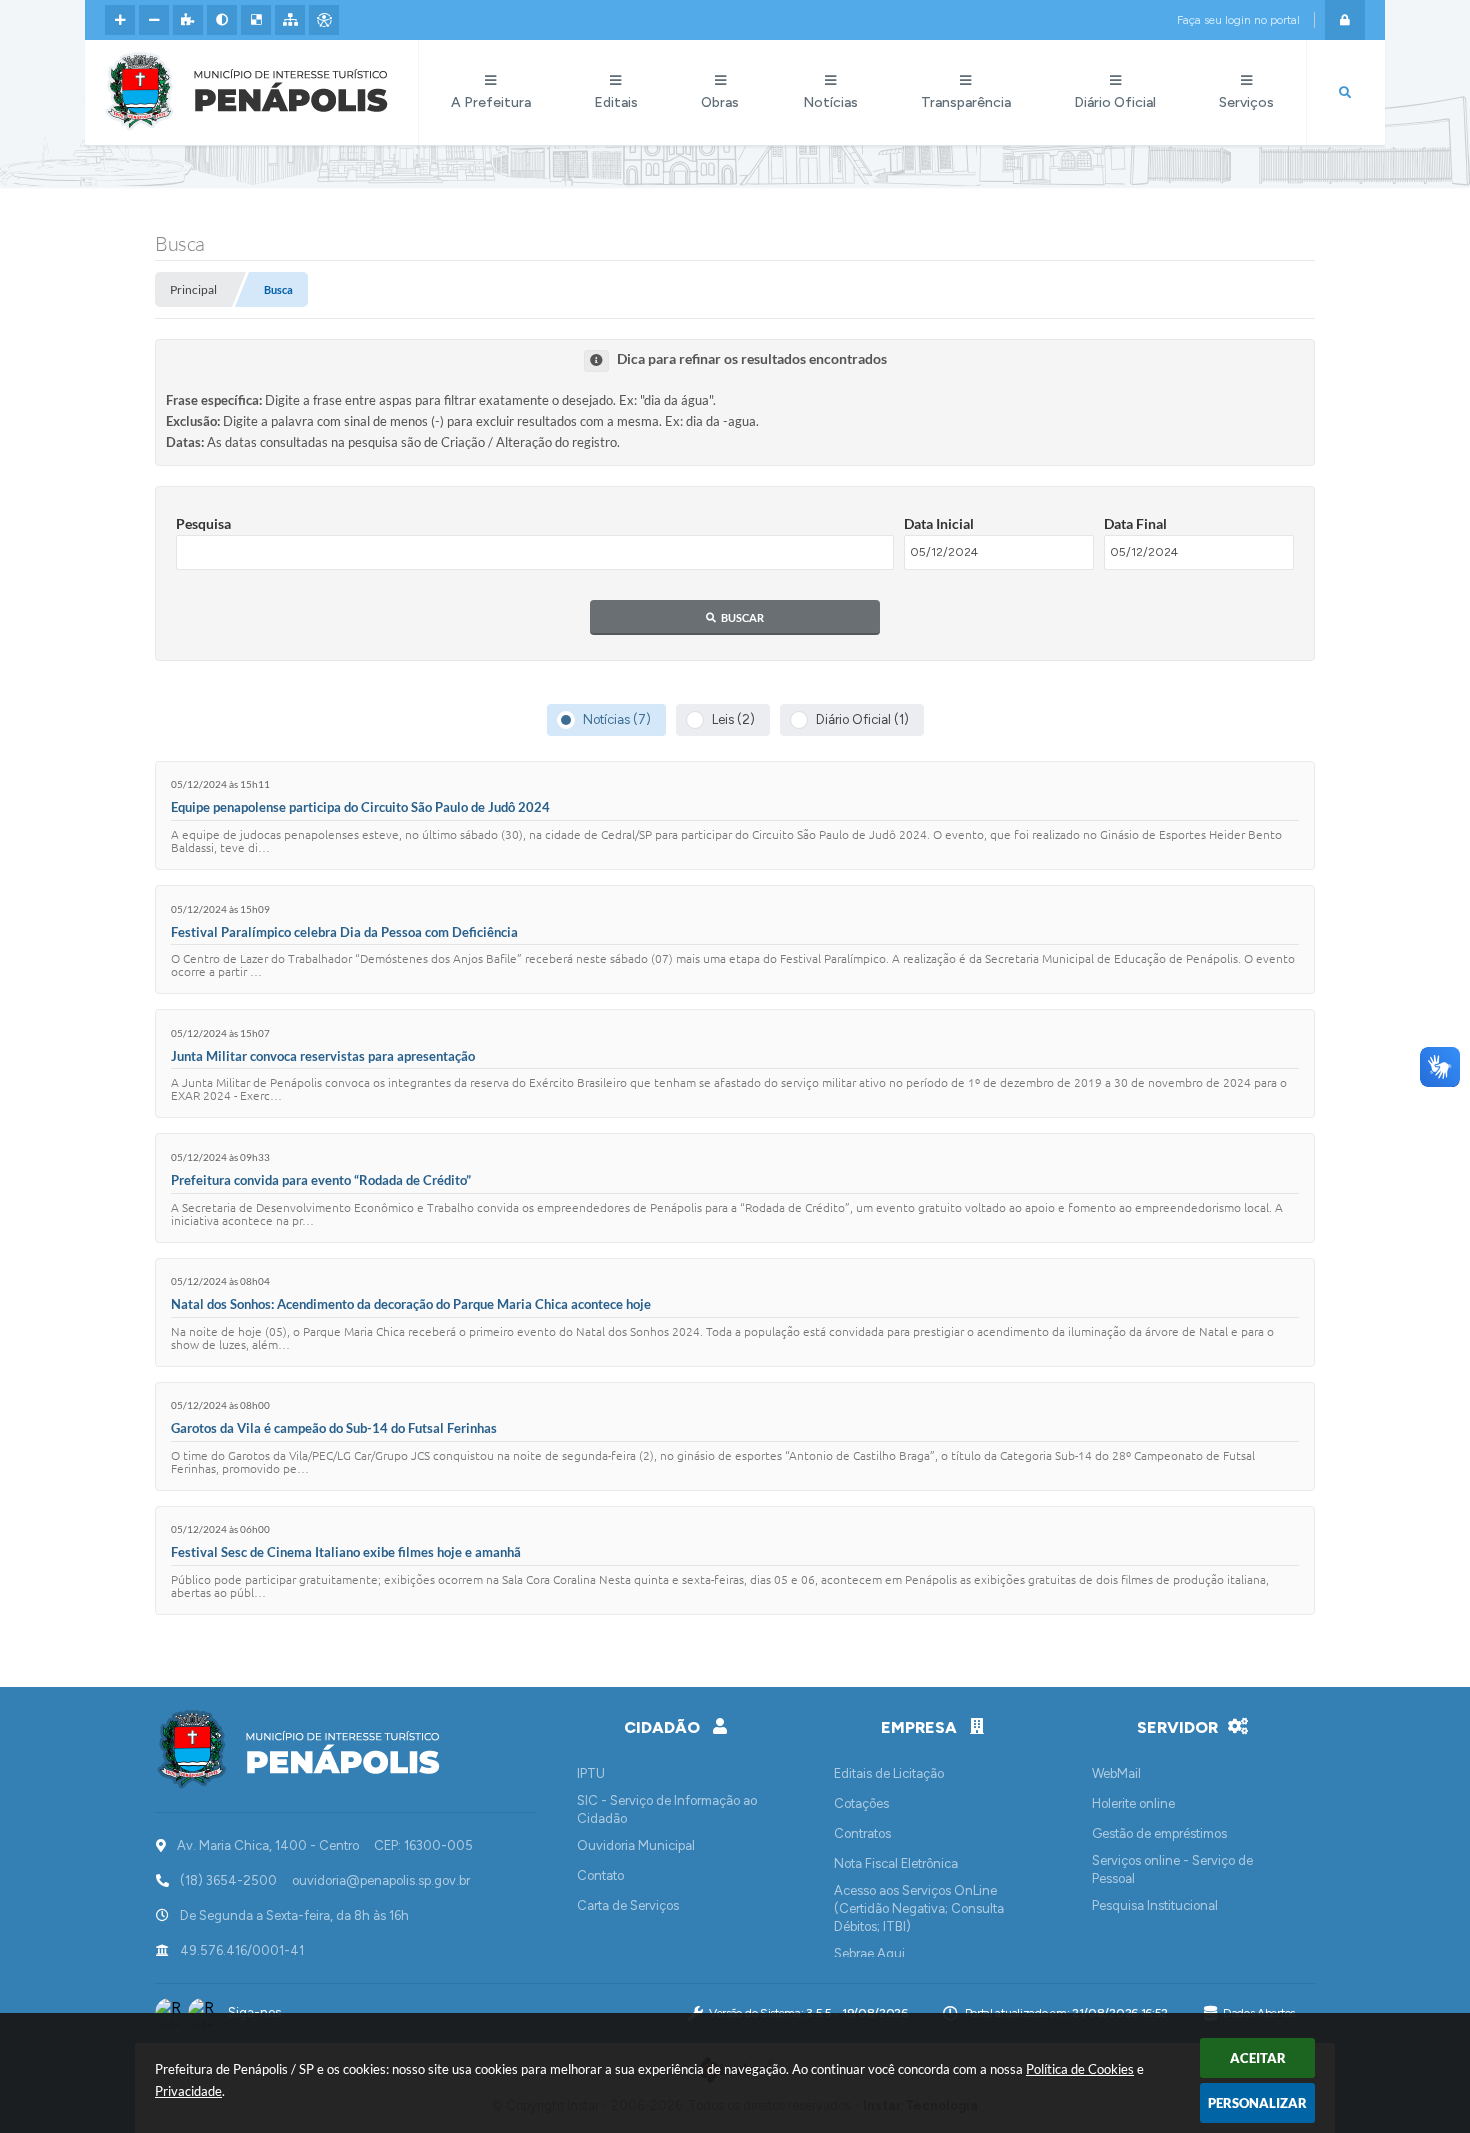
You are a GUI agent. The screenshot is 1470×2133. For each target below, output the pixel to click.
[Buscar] (1345, 93)
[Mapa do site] (290, 20)
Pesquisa (203, 523)
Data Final (1135, 523)
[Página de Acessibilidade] (324, 20)
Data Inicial (939, 523)
